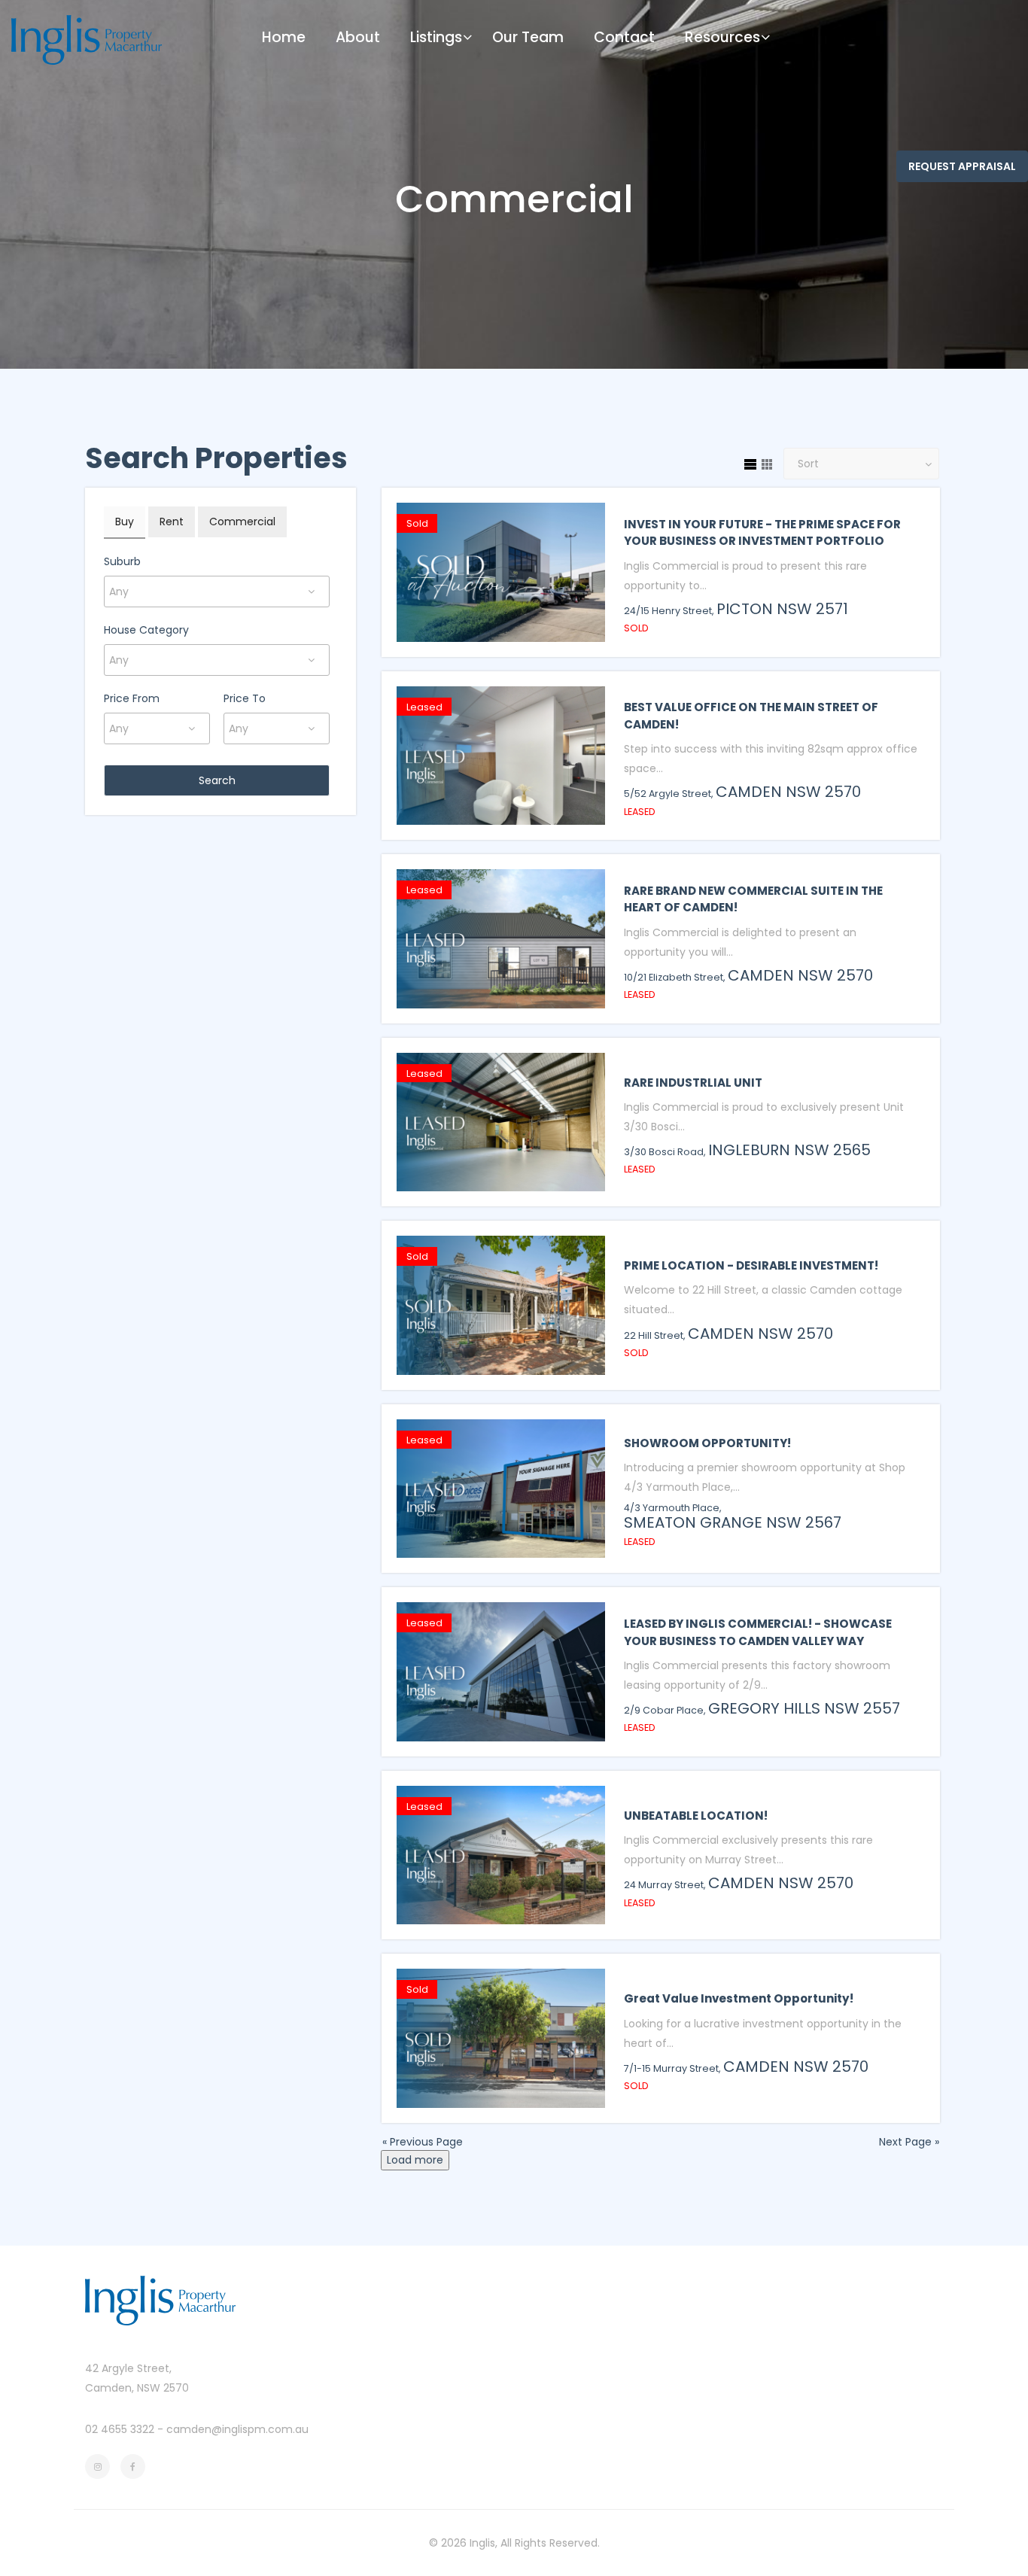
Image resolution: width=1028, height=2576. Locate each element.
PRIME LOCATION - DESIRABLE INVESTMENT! (751, 1265)
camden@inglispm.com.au (237, 2429)
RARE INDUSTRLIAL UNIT (693, 1083)
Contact (624, 37)
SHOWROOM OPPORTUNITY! (707, 1443)
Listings (436, 37)
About (358, 37)
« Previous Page (423, 2142)
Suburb (122, 561)
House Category (146, 630)
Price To (245, 698)
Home (284, 37)
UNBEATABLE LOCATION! (696, 1816)
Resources (722, 37)
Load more (415, 2160)
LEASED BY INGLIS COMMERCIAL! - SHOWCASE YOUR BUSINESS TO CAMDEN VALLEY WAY (758, 1632)
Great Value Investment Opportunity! (739, 1998)
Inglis (482, 2543)
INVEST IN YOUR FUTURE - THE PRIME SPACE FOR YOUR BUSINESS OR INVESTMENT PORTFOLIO (762, 533)
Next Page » (909, 2142)
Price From (132, 698)
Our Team (528, 37)
